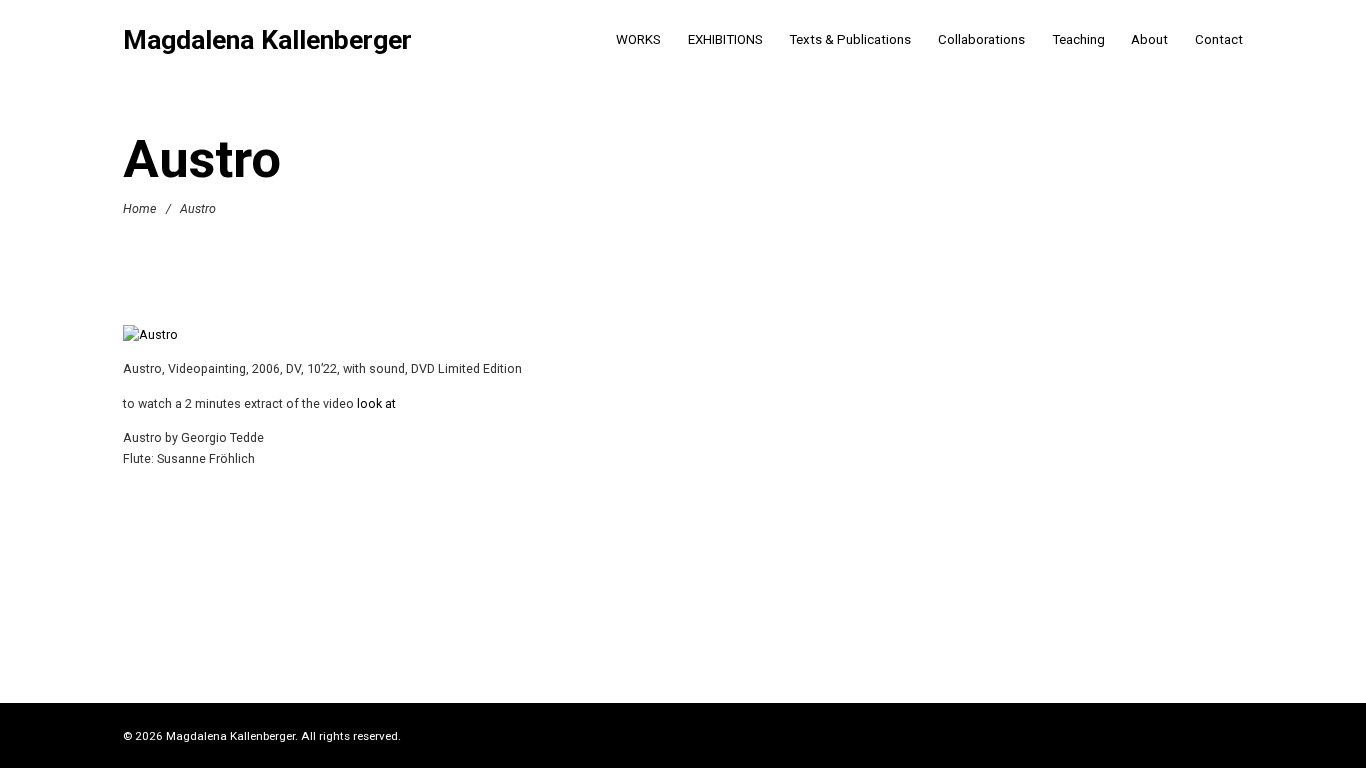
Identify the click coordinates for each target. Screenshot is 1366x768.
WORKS (638, 39)
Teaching (1078, 39)
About (1149, 39)
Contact (1219, 39)
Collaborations (981, 39)
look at (376, 403)
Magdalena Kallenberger (267, 40)
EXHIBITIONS (725, 39)
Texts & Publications (850, 39)
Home (139, 207)
